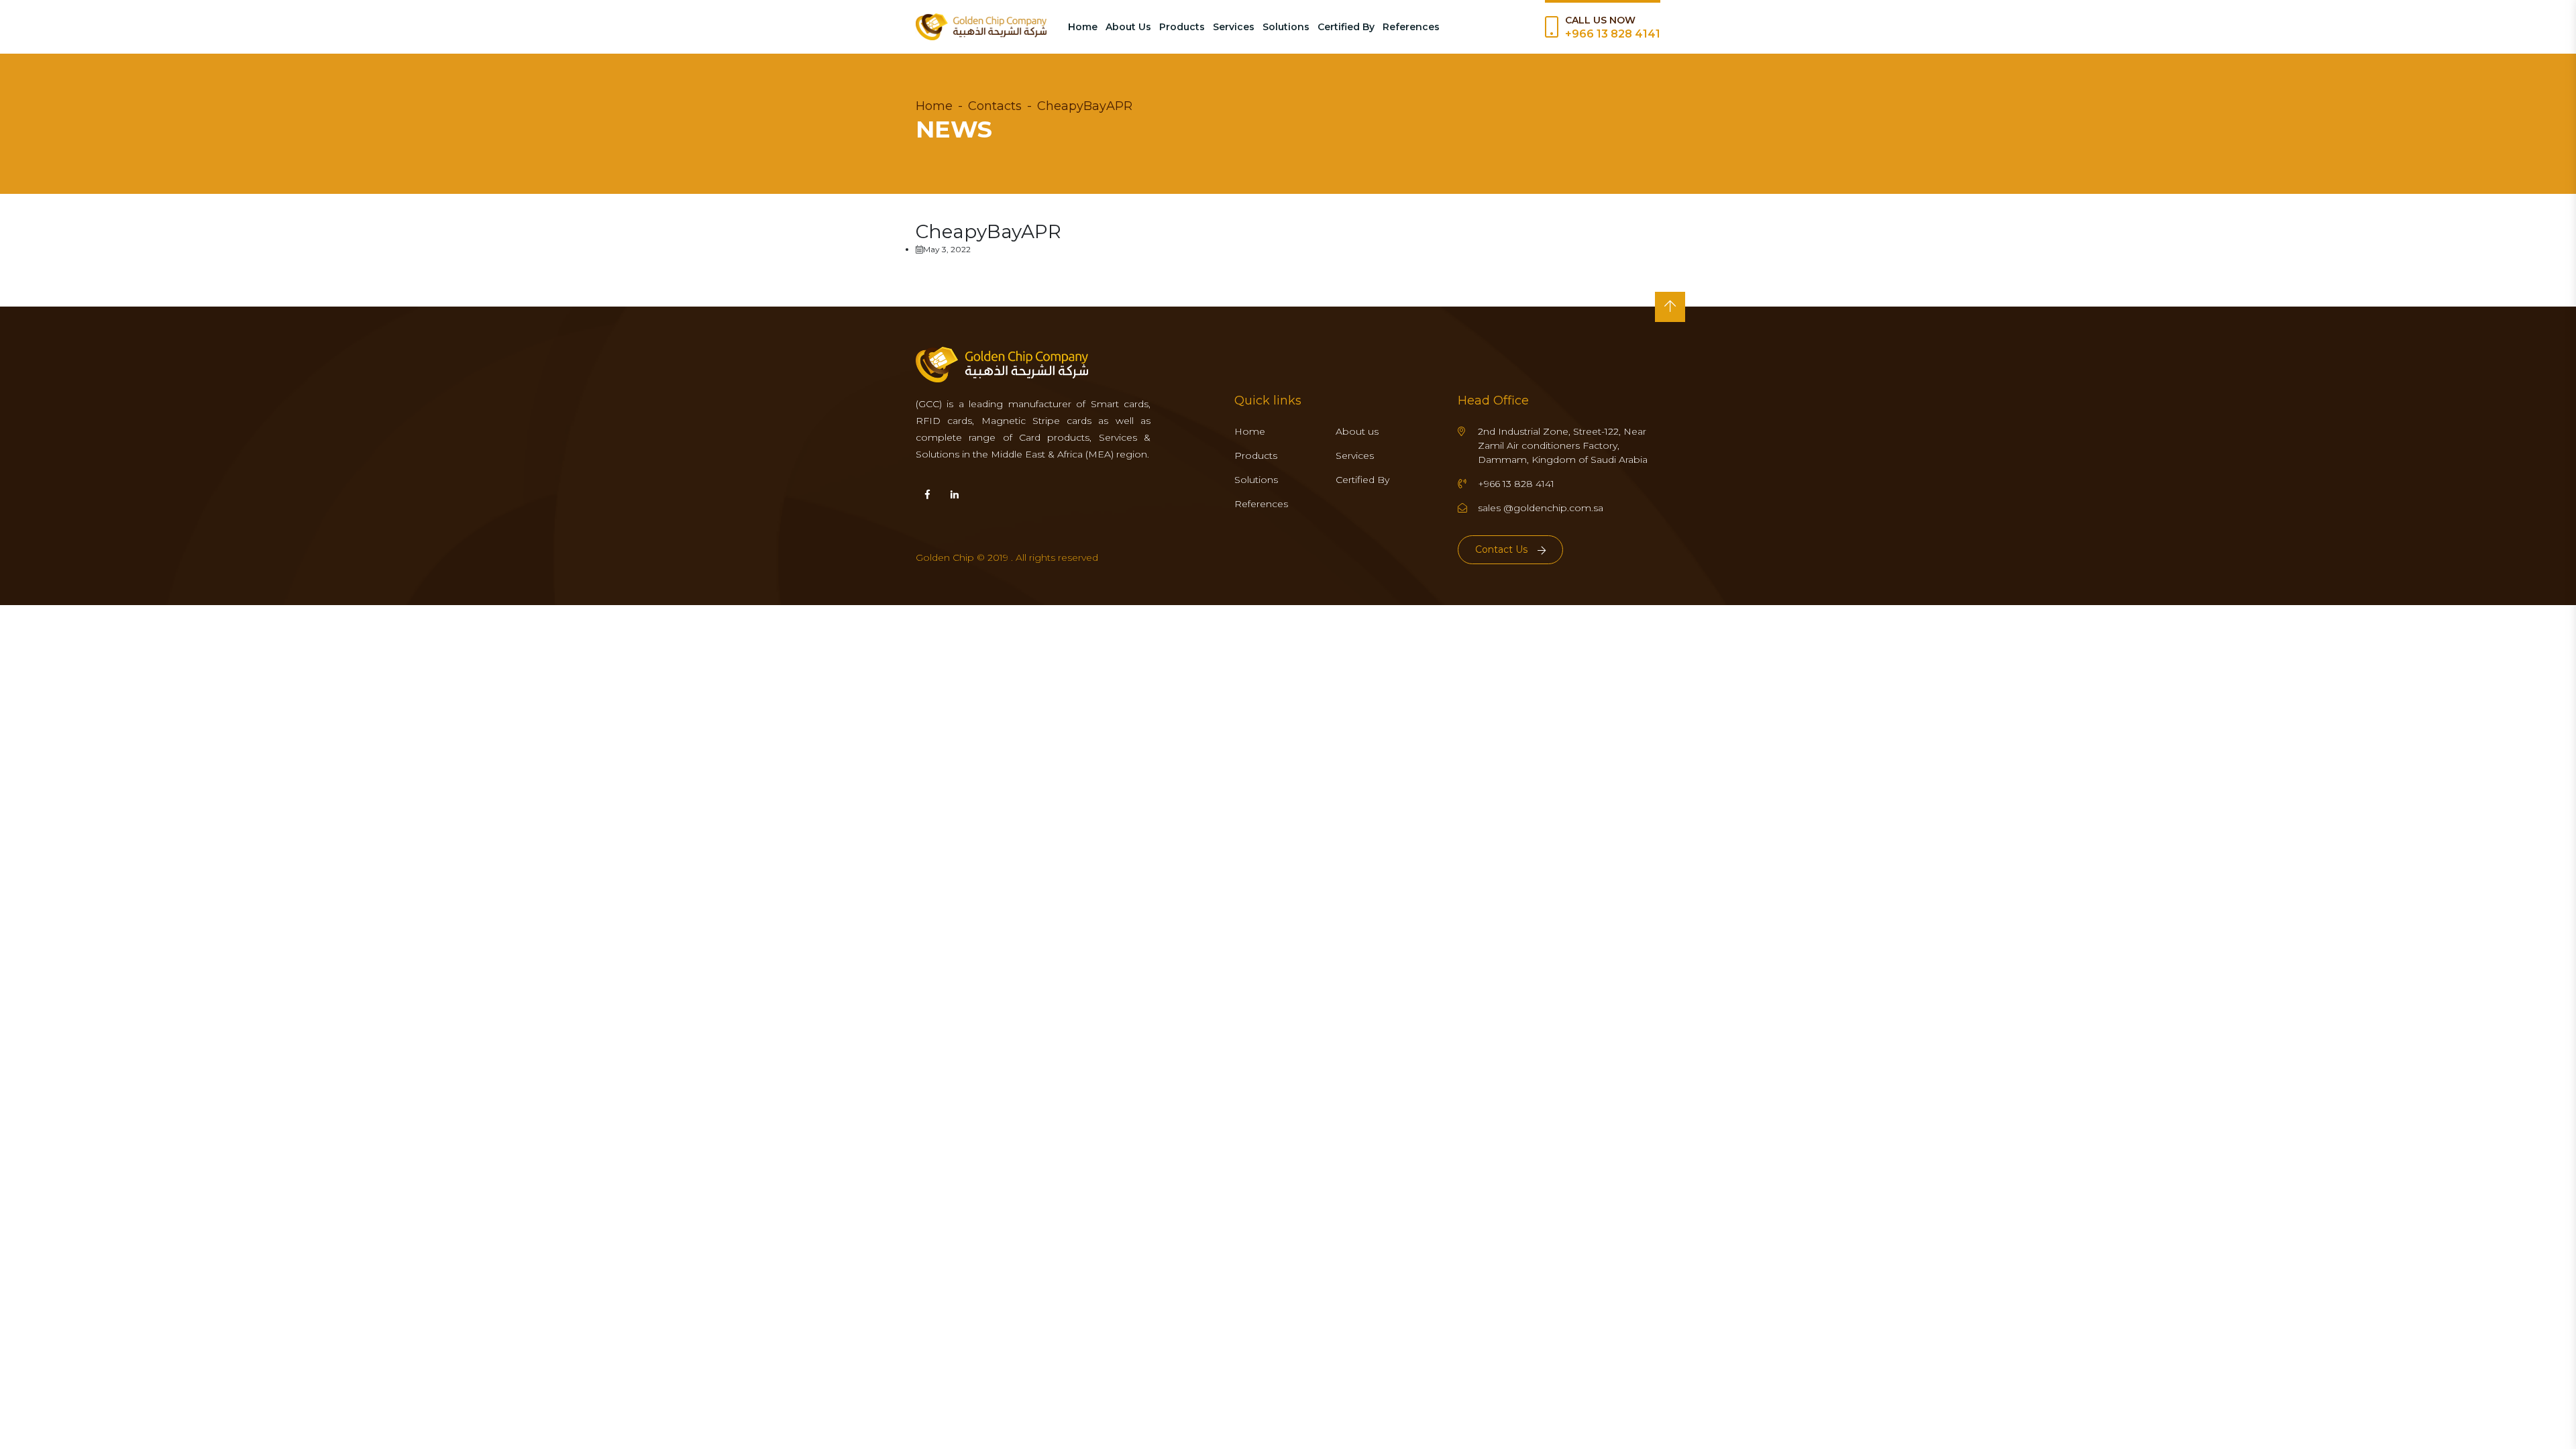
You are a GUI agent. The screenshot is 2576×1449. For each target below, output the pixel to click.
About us (1357, 431)
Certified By (1346, 27)
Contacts (995, 106)
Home (1083, 27)
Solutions (1286, 27)
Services (1234, 27)
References (1411, 27)
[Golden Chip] (981, 27)
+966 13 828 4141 (1613, 34)
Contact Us (1501, 549)
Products (1182, 27)
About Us (1128, 27)
